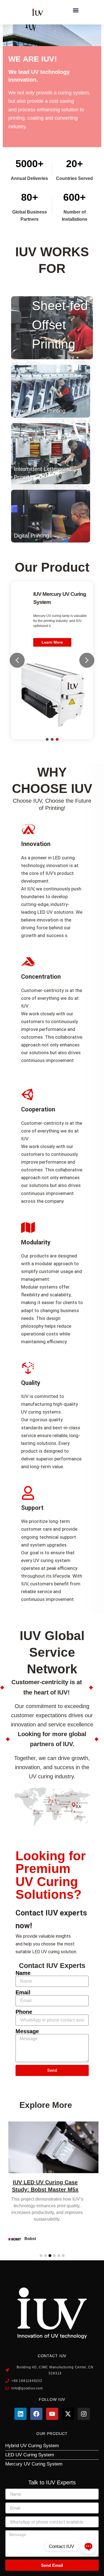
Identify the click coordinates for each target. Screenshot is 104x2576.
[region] (52, 660)
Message (27, 2031)
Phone (24, 2012)
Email (23, 1992)
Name (23, 1973)
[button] (76, 10)
